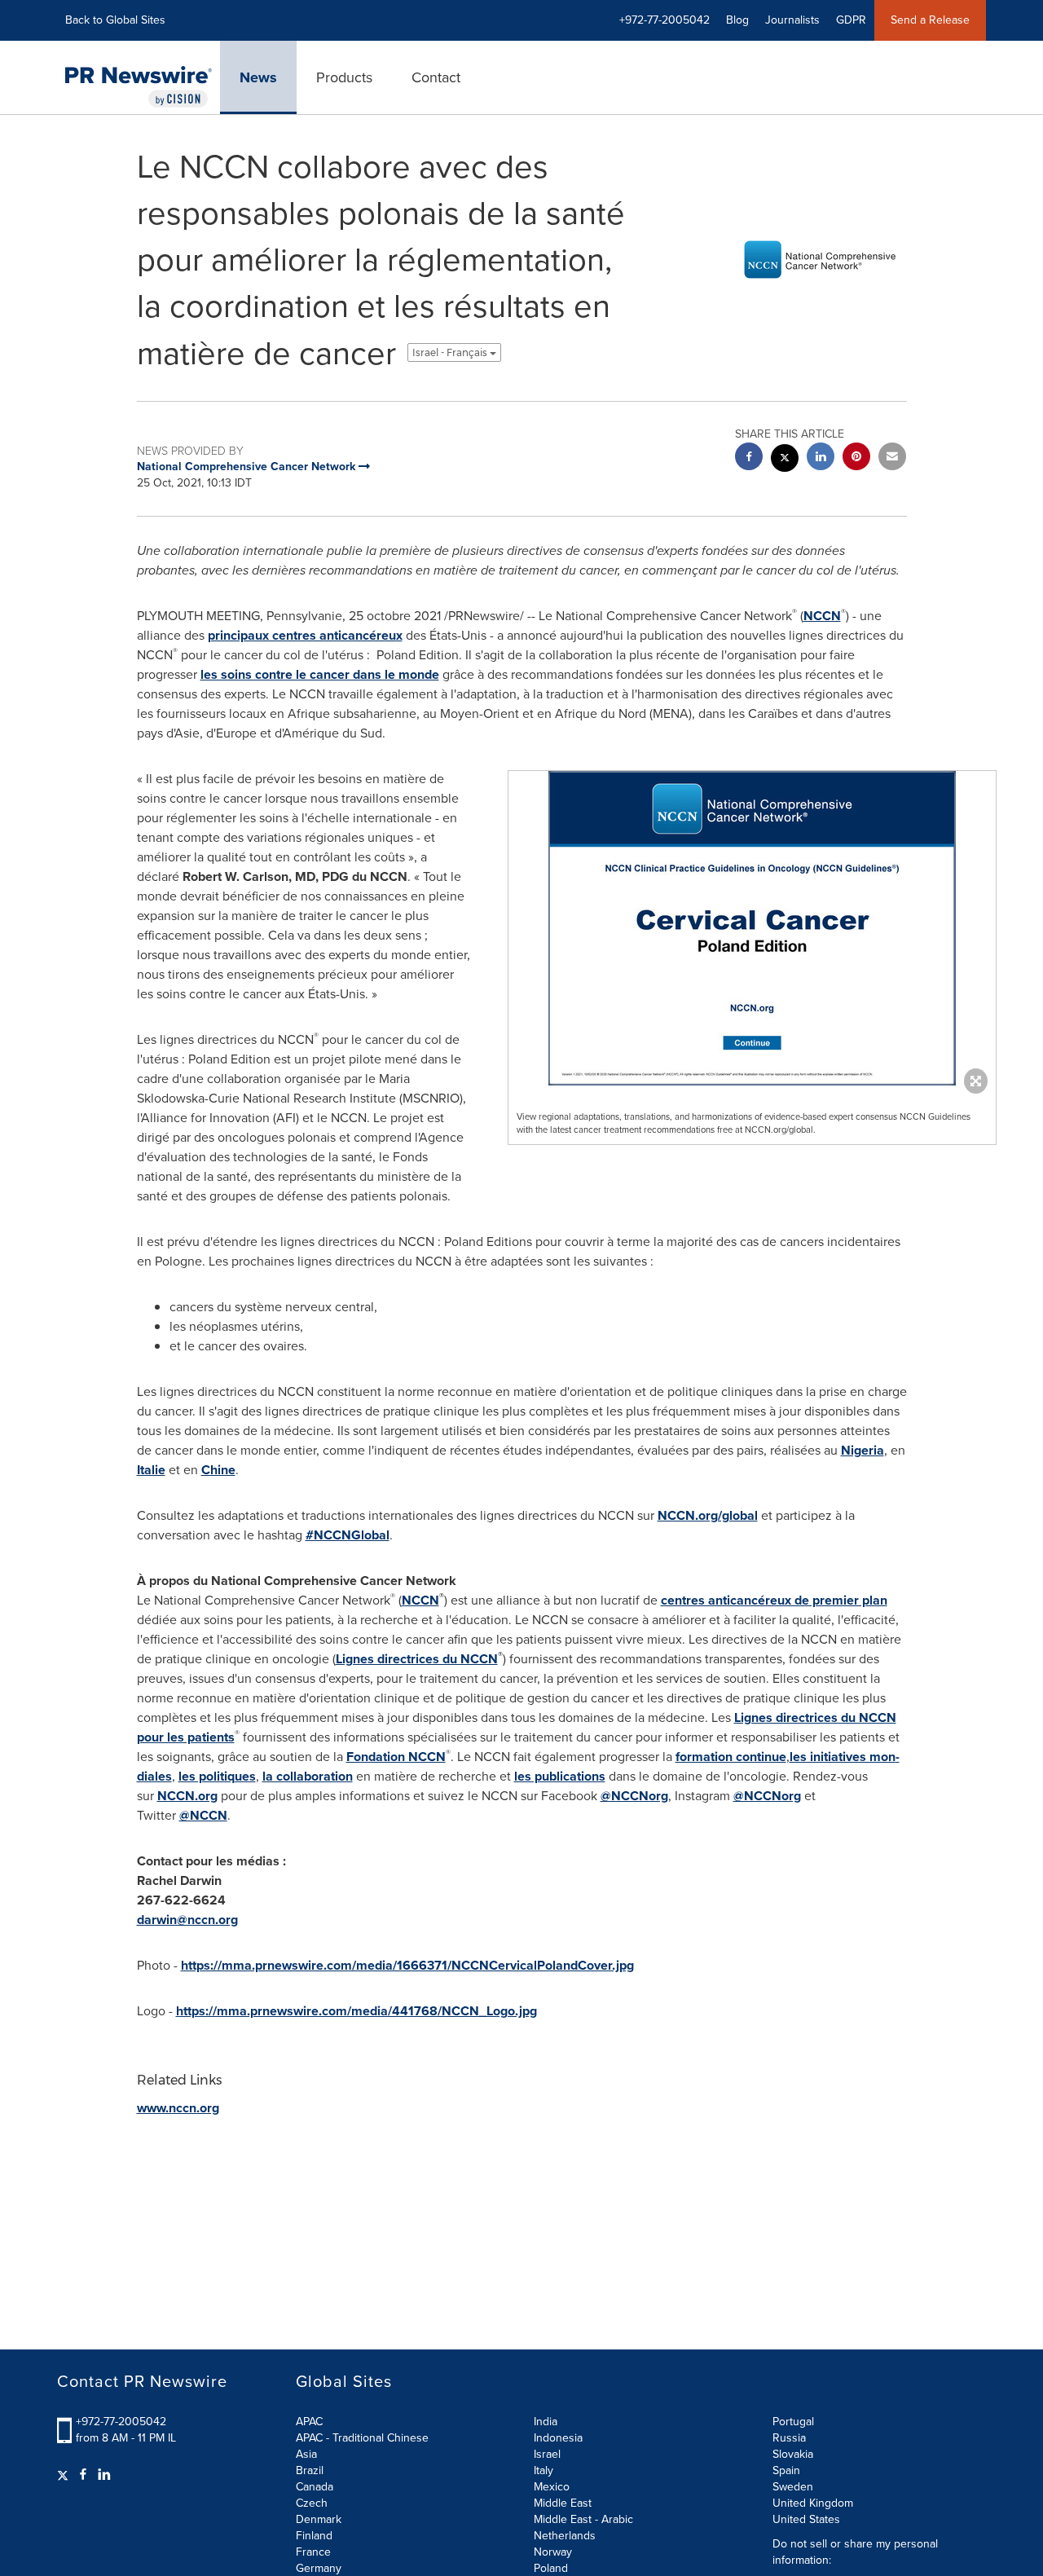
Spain (786, 2470)
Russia (789, 2438)
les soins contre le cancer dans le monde (320, 674)
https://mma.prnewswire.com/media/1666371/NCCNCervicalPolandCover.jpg (407, 1965)
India (546, 2422)
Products (344, 77)
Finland (314, 2536)
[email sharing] (892, 458)
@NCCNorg (634, 1796)
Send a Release (930, 20)
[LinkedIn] (104, 2475)
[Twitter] (65, 2475)
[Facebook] (83, 2475)
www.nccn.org (178, 2108)
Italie (151, 1470)
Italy (544, 2470)
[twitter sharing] (785, 460)
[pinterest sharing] (856, 458)
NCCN (822, 616)
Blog (737, 20)
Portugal (793, 2422)
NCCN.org (187, 1796)
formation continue (731, 1757)
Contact (436, 77)
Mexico (552, 2487)
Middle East (563, 2503)
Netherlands (565, 2536)
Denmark (319, 2519)
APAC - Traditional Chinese (362, 2438)
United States (806, 2519)
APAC (309, 2422)
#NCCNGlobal (348, 1535)
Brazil (310, 2470)
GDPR (851, 20)
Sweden (793, 2487)
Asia (306, 2454)
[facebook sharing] (749, 458)
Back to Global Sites (115, 20)
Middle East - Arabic (583, 2519)
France (313, 2552)
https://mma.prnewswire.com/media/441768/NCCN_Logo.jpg (356, 2011)
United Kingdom (813, 2503)
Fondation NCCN (396, 1757)
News (258, 77)
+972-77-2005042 (121, 2422)
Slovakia (793, 2454)
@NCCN (203, 1815)
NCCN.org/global (708, 1515)
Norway (553, 2552)
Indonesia (558, 2438)
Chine (218, 1470)
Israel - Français (451, 352)
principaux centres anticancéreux (305, 635)
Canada (315, 2487)
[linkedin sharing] (821, 458)
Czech (312, 2503)
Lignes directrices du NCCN (417, 1659)
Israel (547, 2454)
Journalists (792, 20)
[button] (752, 928)
